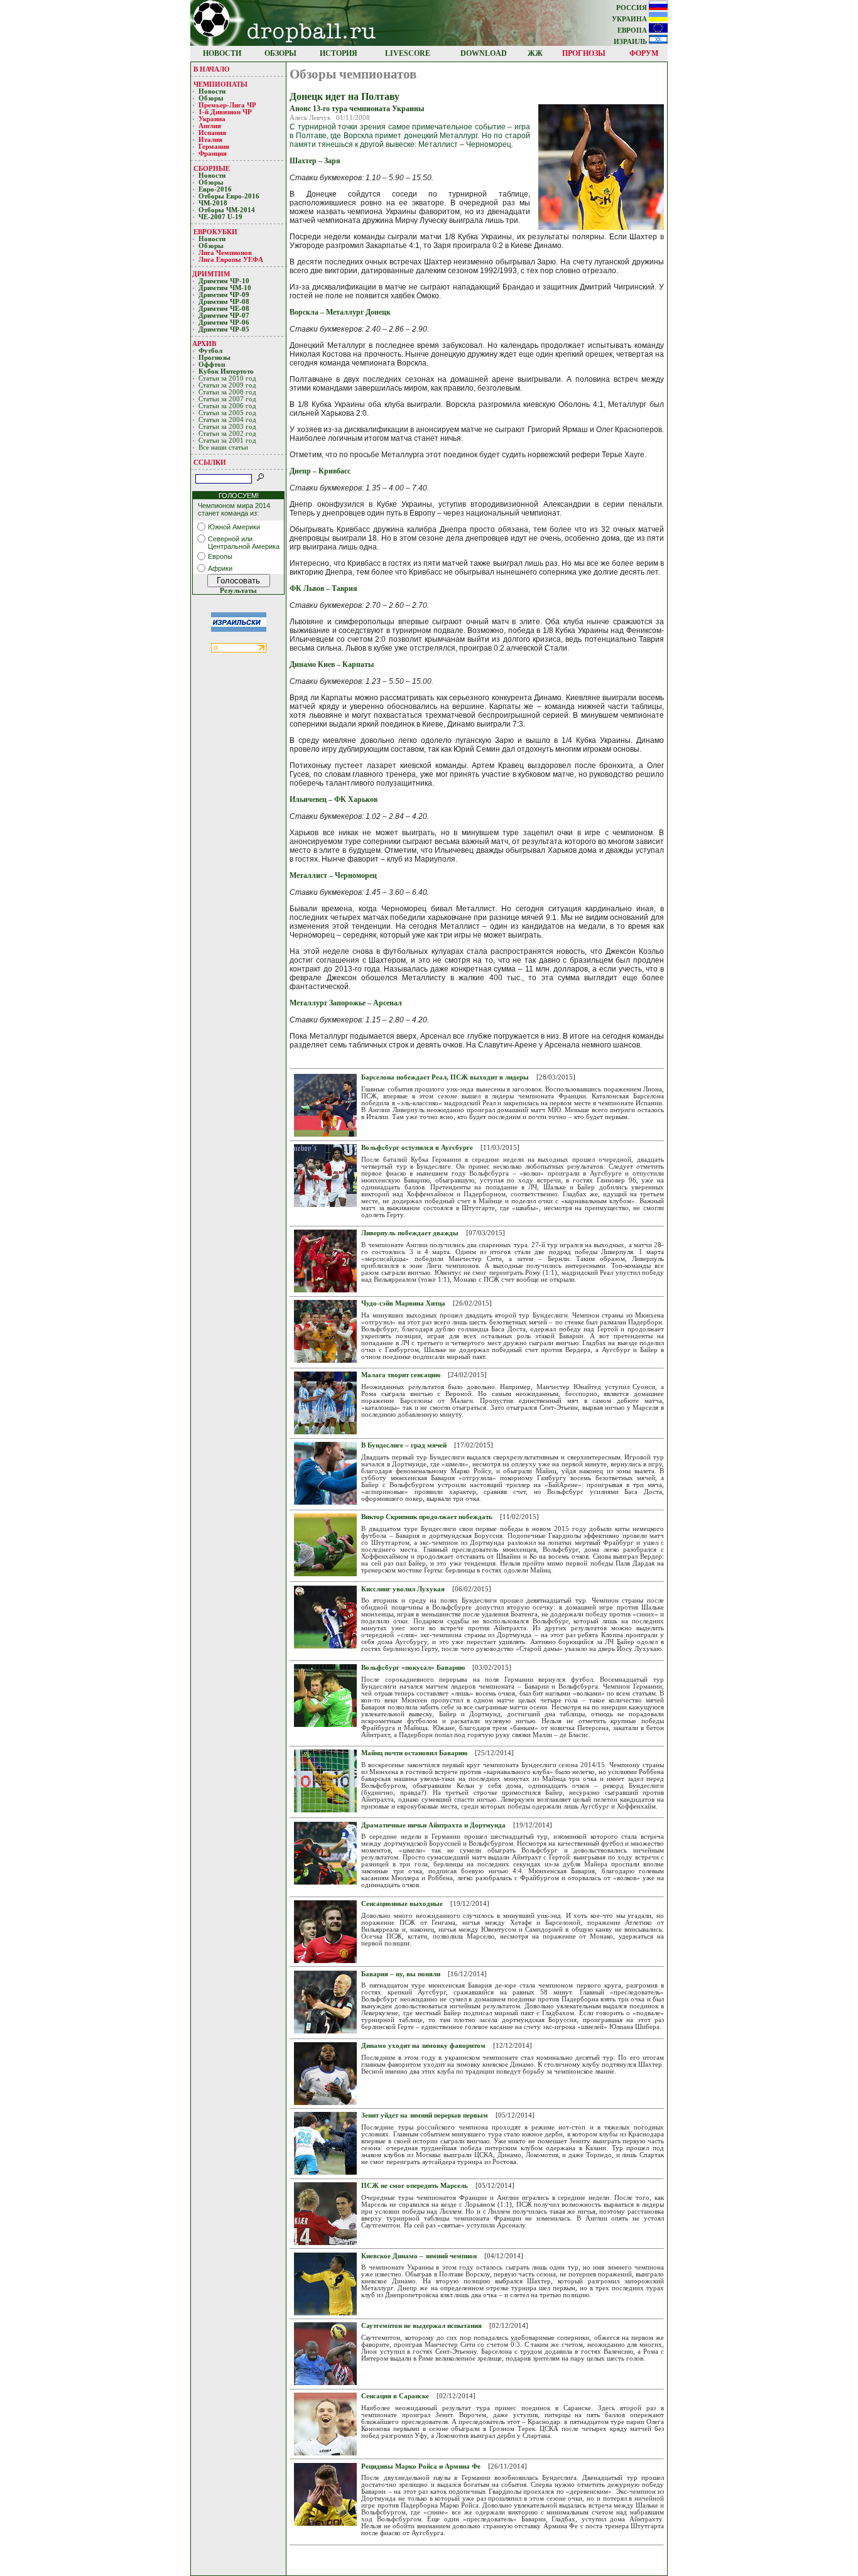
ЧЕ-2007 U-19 (220, 217)
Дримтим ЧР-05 (224, 329)
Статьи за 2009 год (227, 385)
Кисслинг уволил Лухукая (403, 1589)
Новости (212, 91)
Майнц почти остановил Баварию (414, 1753)
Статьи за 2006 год (227, 406)
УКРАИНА (630, 19)
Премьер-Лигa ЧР (228, 105)
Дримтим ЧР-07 (224, 316)
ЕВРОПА (633, 30)
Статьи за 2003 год (227, 427)
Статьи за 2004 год (227, 420)
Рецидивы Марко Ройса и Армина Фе (421, 2466)
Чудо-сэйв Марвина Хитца (403, 1303)
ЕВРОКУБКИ (215, 232)
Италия (210, 140)
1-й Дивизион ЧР (226, 112)
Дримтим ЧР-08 (224, 302)
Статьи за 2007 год (227, 399)
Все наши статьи (223, 447)
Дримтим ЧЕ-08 (224, 309)
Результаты (238, 591)
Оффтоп (212, 365)
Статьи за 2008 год (227, 392)
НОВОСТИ (222, 53)
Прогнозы (215, 358)
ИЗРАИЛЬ (631, 42)
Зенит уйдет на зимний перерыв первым (425, 2115)
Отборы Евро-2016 (229, 196)
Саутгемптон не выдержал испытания (421, 2326)
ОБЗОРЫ (280, 53)
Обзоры (211, 98)
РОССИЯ (633, 8)
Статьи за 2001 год (227, 441)
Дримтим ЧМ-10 (225, 288)
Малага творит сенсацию (401, 1375)
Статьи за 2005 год (227, 413)
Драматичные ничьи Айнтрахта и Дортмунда (433, 1825)
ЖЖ (535, 53)
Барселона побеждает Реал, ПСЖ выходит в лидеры (445, 1077)
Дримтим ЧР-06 (224, 322)
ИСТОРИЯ (339, 53)
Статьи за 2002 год (227, 434)
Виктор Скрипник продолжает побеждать (427, 1517)
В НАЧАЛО (212, 69)
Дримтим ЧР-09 (224, 295)
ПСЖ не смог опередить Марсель (415, 2186)
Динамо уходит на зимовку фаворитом (423, 2046)
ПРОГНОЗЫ (584, 53)
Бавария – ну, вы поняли (401, 1974)
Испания (212, 133)
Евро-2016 (215, 189)
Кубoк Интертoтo (227, 371)
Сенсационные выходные (402, 1904)
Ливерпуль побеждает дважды (410, 1233)
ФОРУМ (644, 53)
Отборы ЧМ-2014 (227, 210)
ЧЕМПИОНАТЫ (220, 84)
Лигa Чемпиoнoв (226, 253)
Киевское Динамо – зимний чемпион (419, 2256)
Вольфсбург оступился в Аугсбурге (417, 1148)
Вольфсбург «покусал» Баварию (413, 1668)
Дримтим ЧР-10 (224, 281)
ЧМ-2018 (213, 203)
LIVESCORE (408, 53)
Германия (214, 147)
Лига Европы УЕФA (232, 260)
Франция (213, 154)
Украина (212, 119)
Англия (210, 126)
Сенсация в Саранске (395, 2396)
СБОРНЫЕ (212, 168)
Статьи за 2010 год (227, 378)
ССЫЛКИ (210, 462)
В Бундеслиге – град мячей (404, 1445)
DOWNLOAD (484, 53)
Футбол (210, 351)
